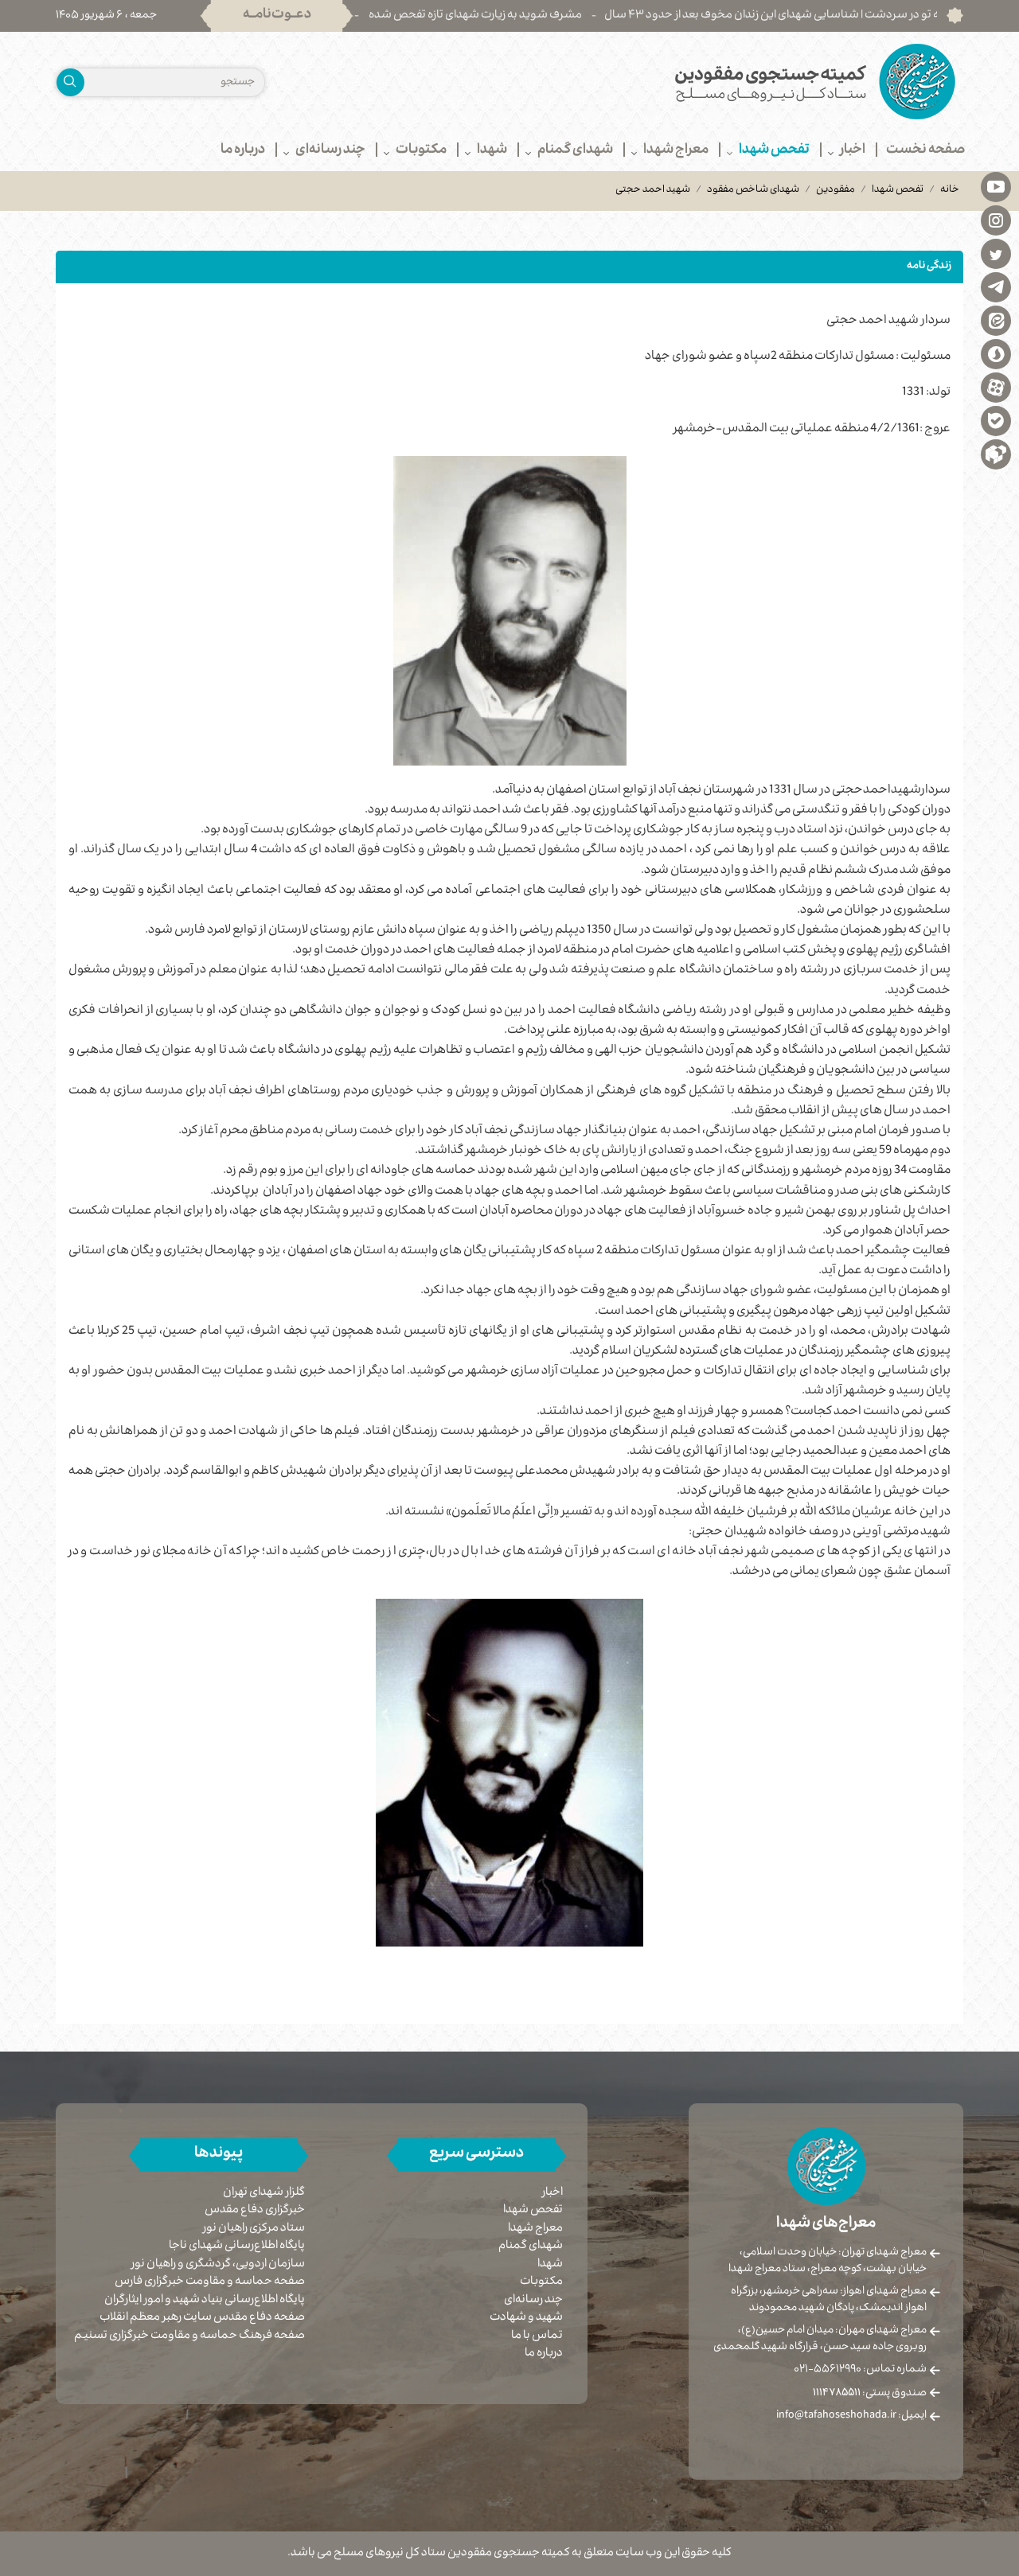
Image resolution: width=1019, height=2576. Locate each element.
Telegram (996, 286)
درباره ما (544, 2354)
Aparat (996, 387)
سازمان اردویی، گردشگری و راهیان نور (218, 2265)
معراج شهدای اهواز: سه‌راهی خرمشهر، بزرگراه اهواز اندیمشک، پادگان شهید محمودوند (829, 2300)
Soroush (996, 353)
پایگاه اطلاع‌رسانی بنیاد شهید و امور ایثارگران (205, 2301)
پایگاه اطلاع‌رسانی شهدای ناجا (237, 2247)
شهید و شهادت (526, 2318)
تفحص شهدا (898, 190)
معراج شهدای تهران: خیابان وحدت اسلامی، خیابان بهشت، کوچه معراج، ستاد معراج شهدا (828, 2261)
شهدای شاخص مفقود (753, 190)
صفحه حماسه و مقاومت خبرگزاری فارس (210, 2283)
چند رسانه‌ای (533, 2301)
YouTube (996, 186)
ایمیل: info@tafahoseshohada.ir (851, 2416)
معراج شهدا (535, 2229)
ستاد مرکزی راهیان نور (254, 2229)
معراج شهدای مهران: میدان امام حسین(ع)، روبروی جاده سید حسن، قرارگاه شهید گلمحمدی (820, 2339)
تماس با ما (537, 2336)
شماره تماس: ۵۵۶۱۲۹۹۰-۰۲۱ (860, 2370)
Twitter (996, 253)
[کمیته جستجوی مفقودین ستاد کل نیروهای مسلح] (742, 82)
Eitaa (996, 320)
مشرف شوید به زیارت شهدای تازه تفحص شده (529, 16)
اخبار (552, 2193)
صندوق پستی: (870, 2394)
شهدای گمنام (531, 2247)
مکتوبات (541, 2282)
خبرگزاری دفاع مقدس (255, 2211)
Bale (996, 420)
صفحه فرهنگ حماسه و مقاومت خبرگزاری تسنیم (189, 2337)
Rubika (996, 454)
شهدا (550, 2265)
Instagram (996, 220)
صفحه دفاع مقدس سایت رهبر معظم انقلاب (202, 2319)
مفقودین (836, 190)
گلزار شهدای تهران (264, 2194)
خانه (950, 190)
